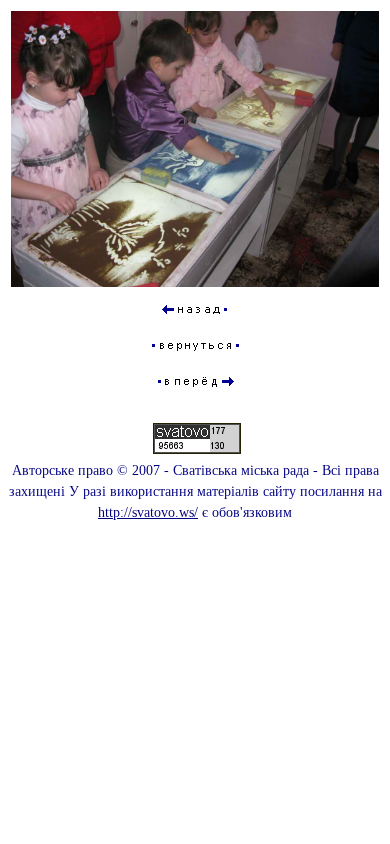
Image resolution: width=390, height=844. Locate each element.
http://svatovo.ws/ (148, 512)
